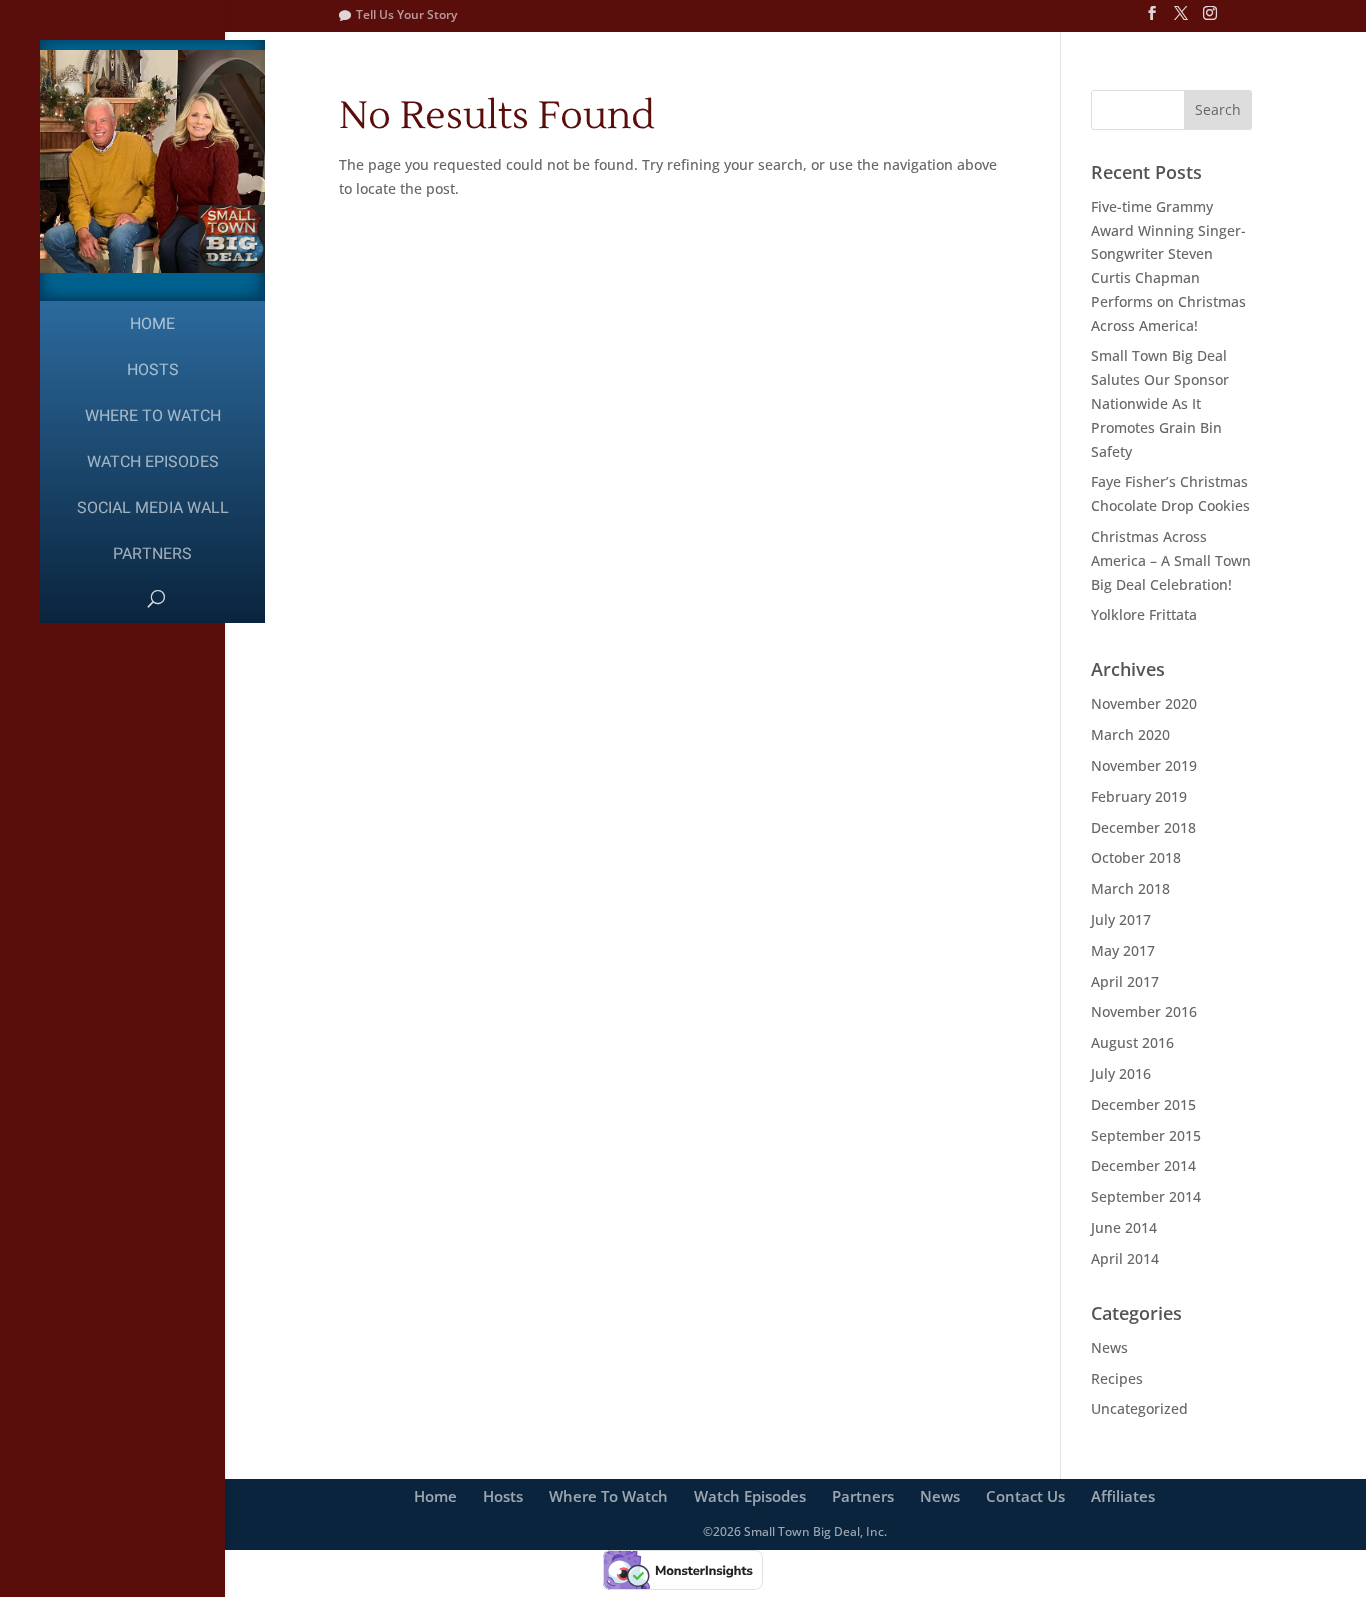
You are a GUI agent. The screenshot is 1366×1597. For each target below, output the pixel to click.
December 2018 (1143, 827)
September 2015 (1146, 1135)
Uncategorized (1139, 1408)
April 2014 (1125, 1258)
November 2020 (1144, 703)
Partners (152, 554)
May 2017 (1123, 950)
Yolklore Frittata (1144, 614)
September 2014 (1146, 1196)
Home (152, 324)
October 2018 (1136, 857)
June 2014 (1124, 1227)
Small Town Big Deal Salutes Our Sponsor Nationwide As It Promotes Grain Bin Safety (1160, 403)
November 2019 (1144, 765)
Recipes (1117, 1378)
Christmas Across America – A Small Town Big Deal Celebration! (1171, 560)
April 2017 (1125, 981)
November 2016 (1144, 1011)
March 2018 (1130, 888)
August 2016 (1132, 1042)
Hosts (153, 370)
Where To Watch (153, 416)
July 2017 (1121, 919)
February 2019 (1139, 796)
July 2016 (1121, 1073)
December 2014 (1143, 1165)
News (1109, 1347)
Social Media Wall (153, 508)
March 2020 (1130, 734)
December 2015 (1143, 1104)
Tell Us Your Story (406, 14)
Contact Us (1025, 1496)
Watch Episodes (153, 462)
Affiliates (1123, 1496)
